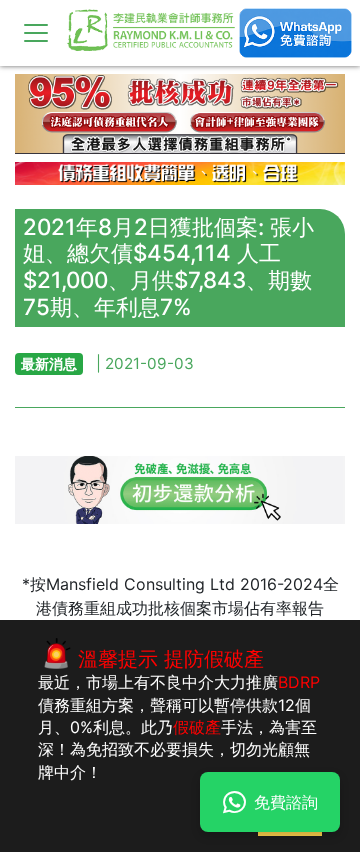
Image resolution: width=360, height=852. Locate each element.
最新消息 (49, 363)
